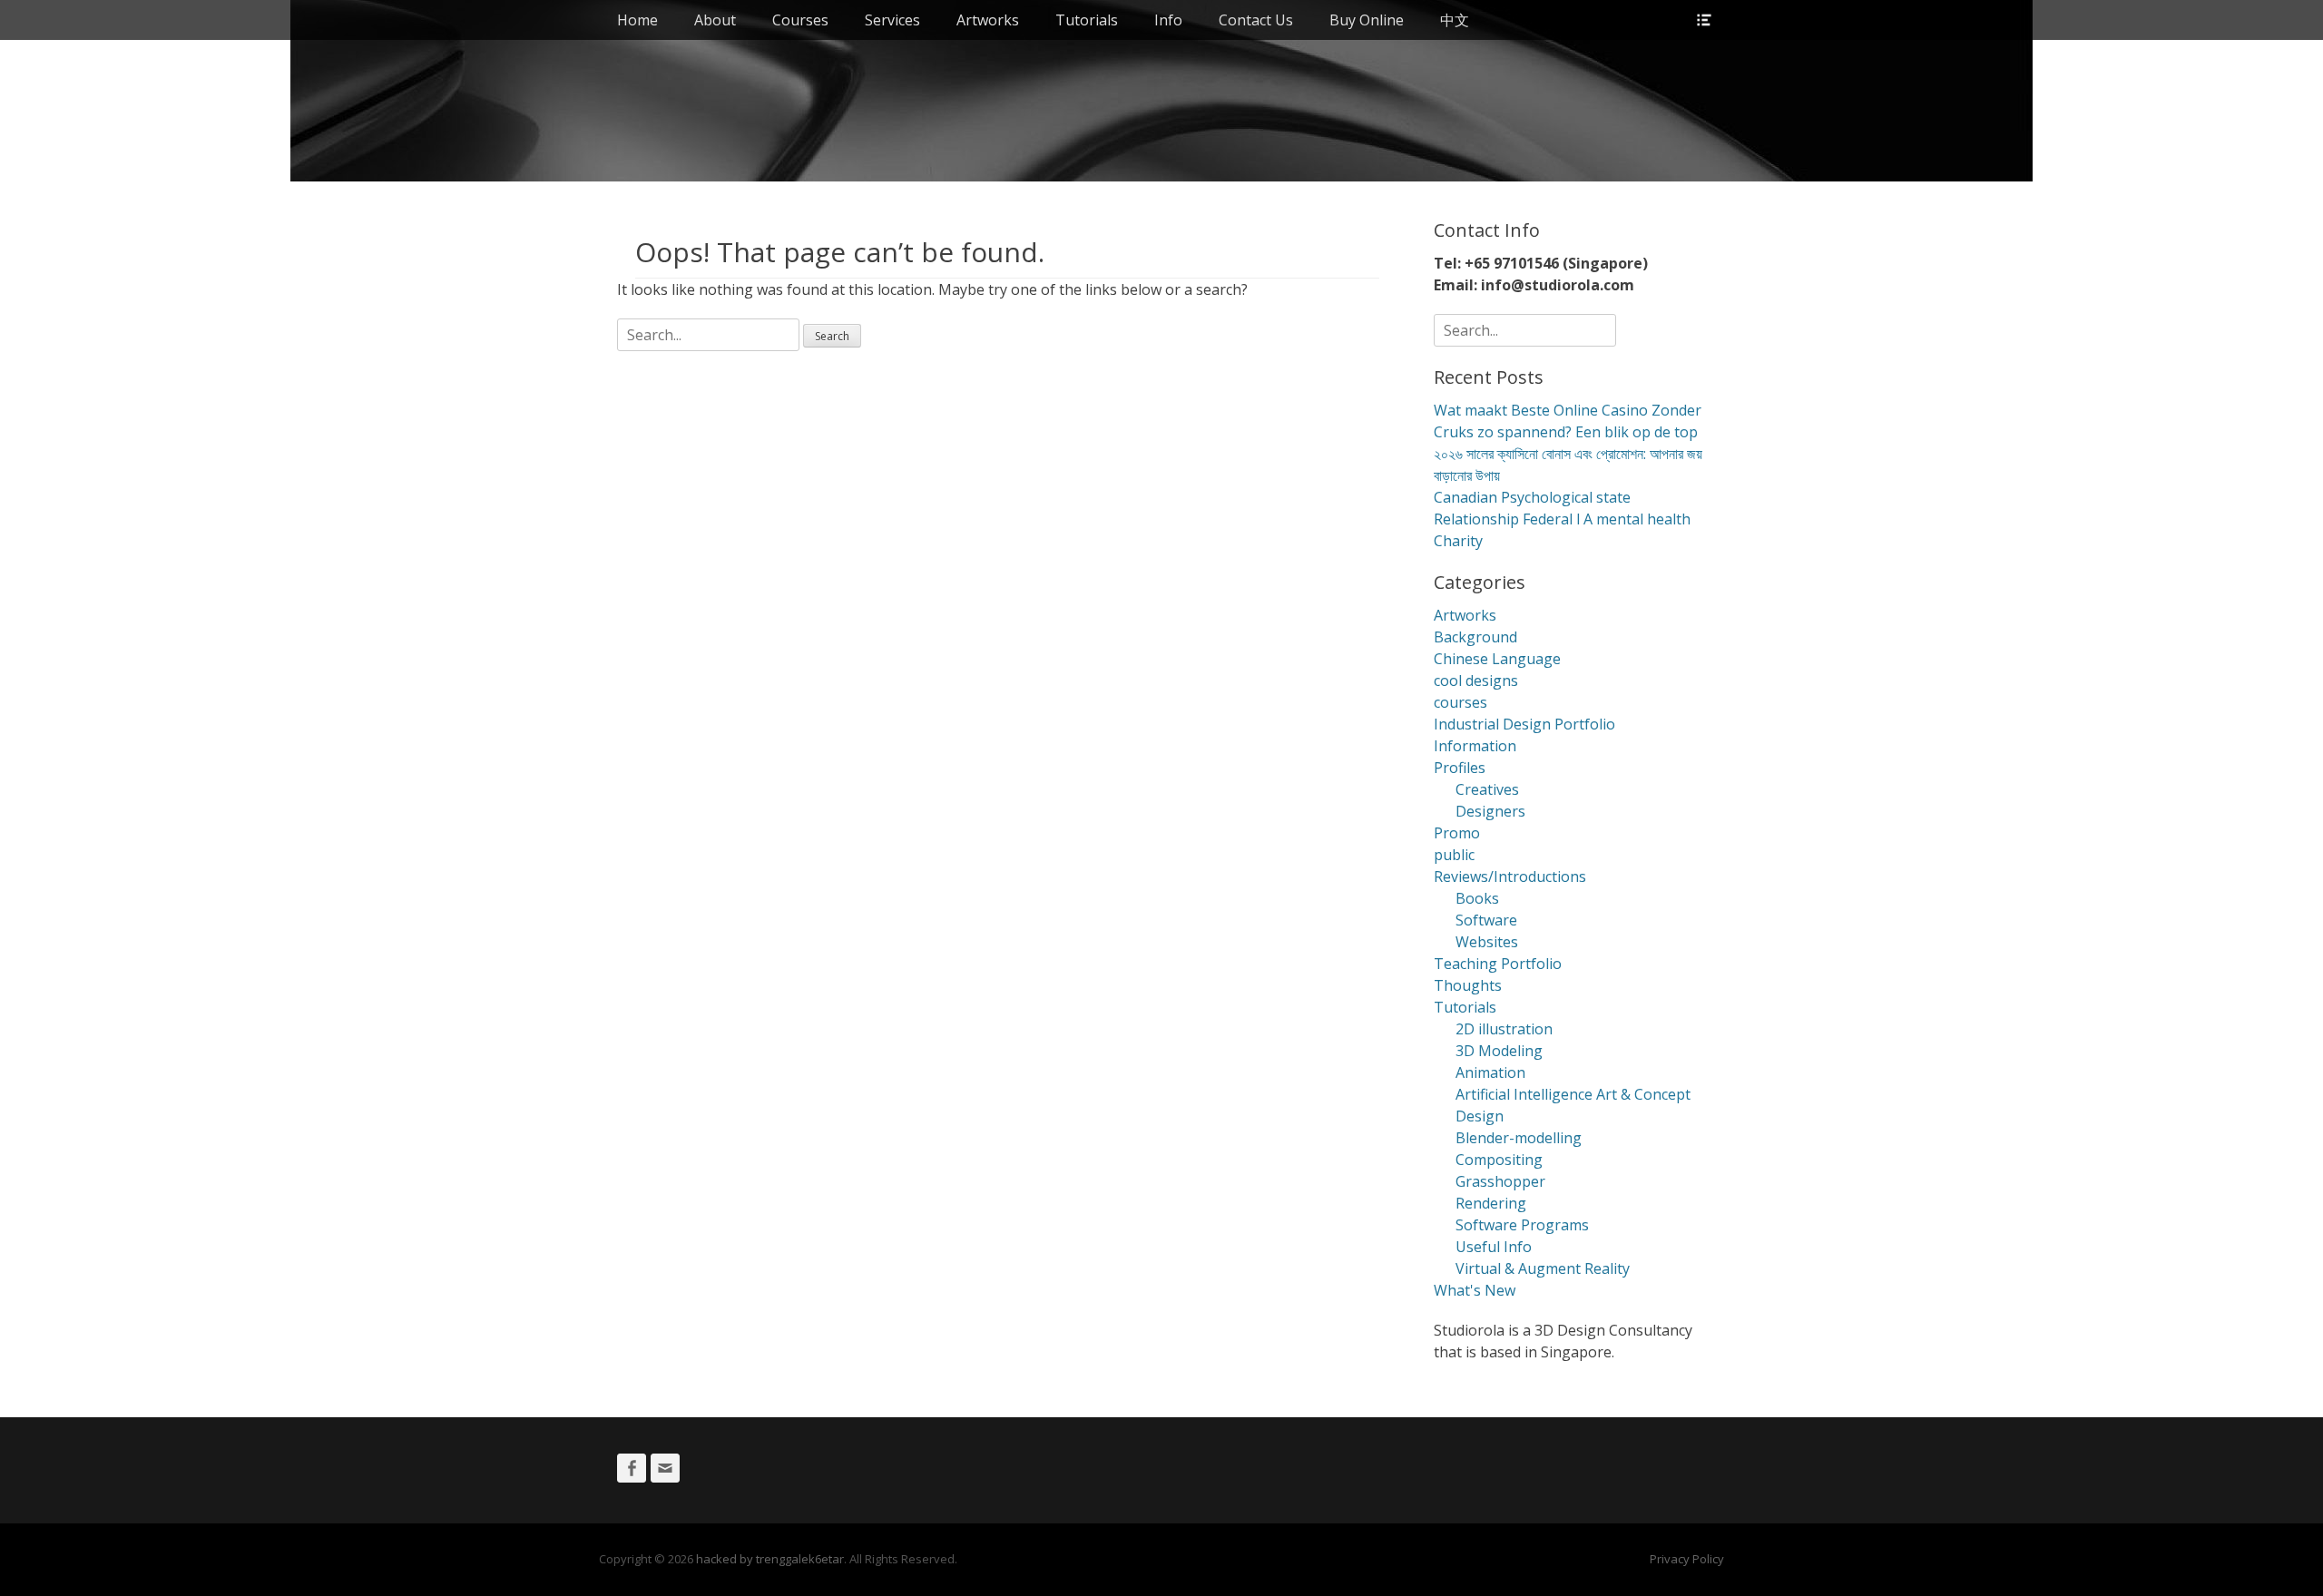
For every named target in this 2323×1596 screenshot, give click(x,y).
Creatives (1487, 789)
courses (1460, 702)
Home (637, 20)
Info (1168, 20)
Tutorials (1087, 20)
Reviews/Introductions (1510, 876)
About (715, 20)
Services (892, 20)
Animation (1490, 1072)
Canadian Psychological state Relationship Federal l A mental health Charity (1562, 519)
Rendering (1491, 1203)
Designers (1490, 811)
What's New (1475, 1290)
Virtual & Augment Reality (1543, 1268)
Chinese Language (1497, 659)
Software (1486, 920)
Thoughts (1468, 985)
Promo (1457, 833)
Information (1475, 746)
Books (1477, 898)
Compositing (1499, 1160)
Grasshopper (1500, 1181)
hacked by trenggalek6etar (770, 1559)
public (1454, 855)
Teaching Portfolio (1498, 964)
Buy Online (1367, 20)
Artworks (988, 20)
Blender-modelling (1519, 1138)
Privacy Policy (1687, 1559)
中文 (1455, 20)
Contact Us (1256, 20)
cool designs (1476, 681)
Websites (1487, 942)
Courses (800, 20)
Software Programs (1522, 1225)
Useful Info (1494, 1247)
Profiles (1460, 768)
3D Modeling (1499, 1051)
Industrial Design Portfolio (1524, 724)
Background (1475, 637)
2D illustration (1504, 1029)
